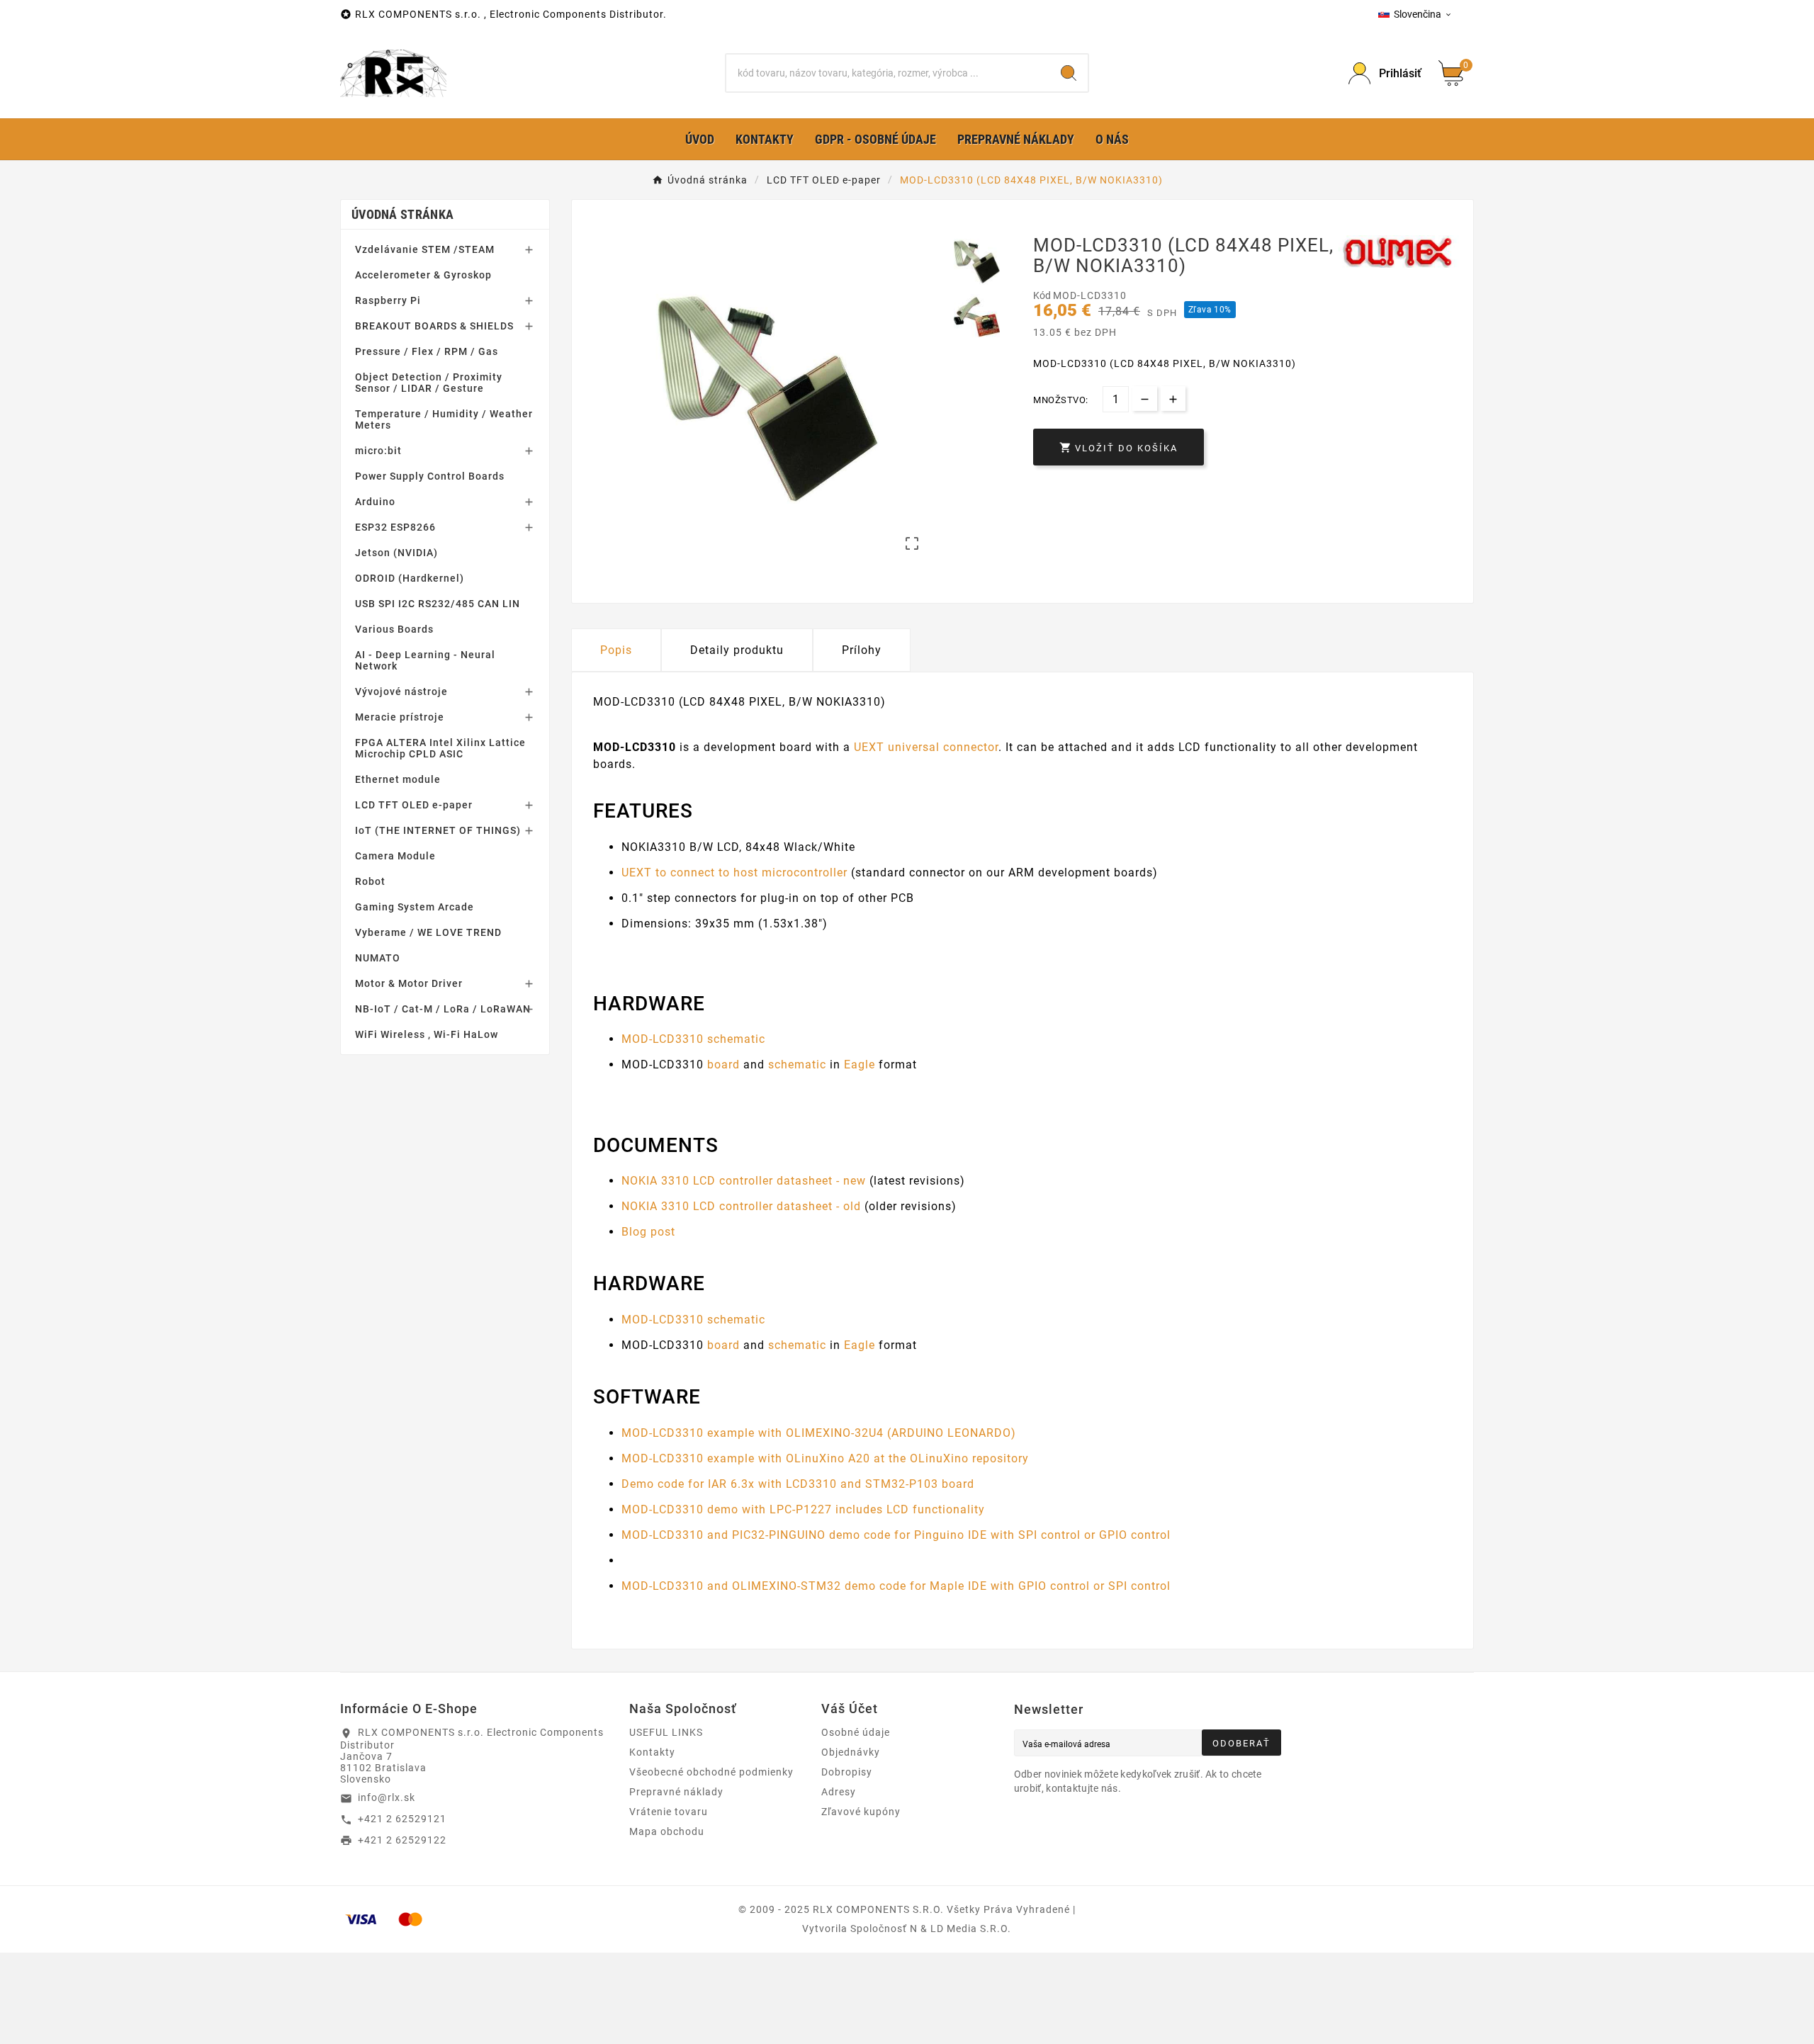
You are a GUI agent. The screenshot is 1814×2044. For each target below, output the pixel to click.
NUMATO (378, 958)
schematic (797, 1065)
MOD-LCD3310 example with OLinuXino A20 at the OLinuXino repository (825, 1458)
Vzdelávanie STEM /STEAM (425, 249)
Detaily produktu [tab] (737, 650)
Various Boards (394, 629)
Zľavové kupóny (861, 1812)
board (723, 1065)
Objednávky (851, 1752)
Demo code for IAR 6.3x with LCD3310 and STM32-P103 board (798, 1484)
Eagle (860, 1065)
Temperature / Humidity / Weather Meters (444, 419)
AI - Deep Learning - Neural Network (425, 660)
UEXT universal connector (926, 747)
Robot (370, 881)
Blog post (648, 1232)
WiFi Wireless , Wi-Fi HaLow (427, 1034)
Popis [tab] (616, 650)
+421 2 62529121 (402, 1819)
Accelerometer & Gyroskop (423, 275)
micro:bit (378, 451)
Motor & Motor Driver (409, 983)
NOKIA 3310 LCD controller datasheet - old (741, 1206)
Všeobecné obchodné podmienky (711, 1772)
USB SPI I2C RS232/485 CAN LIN (438, 604)
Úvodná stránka (402, 214)
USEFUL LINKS (666, 1732)
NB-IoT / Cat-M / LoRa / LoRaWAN (443, 1009)
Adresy (839, 1792)
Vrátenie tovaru (669, 1812)
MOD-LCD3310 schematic (693, 1039)
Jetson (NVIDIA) (396, 553)
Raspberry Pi (388, 300)
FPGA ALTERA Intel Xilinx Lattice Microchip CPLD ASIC (440, 748)
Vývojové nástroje (401, 691)
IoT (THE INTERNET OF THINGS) (438, 830)
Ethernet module (398, 779)
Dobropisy (847, 1772)
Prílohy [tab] (862, 650)
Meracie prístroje (400, 717)
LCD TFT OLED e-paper (414, 805)
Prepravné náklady (676, 1792)
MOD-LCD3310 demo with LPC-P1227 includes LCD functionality (803, 1509)
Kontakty (652, 1752)
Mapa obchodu (667, 1831)
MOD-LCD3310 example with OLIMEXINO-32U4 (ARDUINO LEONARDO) (819, 1433)
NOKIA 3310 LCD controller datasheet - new (744, 1181)
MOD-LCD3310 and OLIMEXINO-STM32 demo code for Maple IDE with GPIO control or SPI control (896, 1586)
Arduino (375, 502)
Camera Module (395, 856)
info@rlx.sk (387, 1797)
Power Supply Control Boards (430, 476)
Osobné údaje (856, 1732)
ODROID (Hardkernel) (410, 578)
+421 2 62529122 (402, 1840)
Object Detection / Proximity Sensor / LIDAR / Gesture (429, 383)
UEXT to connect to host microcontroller (734, 873)
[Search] (1069, 73)
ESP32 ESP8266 (395, 527)
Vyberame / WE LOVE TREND (428, 932)
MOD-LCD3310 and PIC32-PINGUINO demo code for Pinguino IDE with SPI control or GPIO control (896, 1535)
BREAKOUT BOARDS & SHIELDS (434, 326)
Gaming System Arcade (415, 907)
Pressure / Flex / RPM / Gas (427, 351)
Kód (1043, 295)
